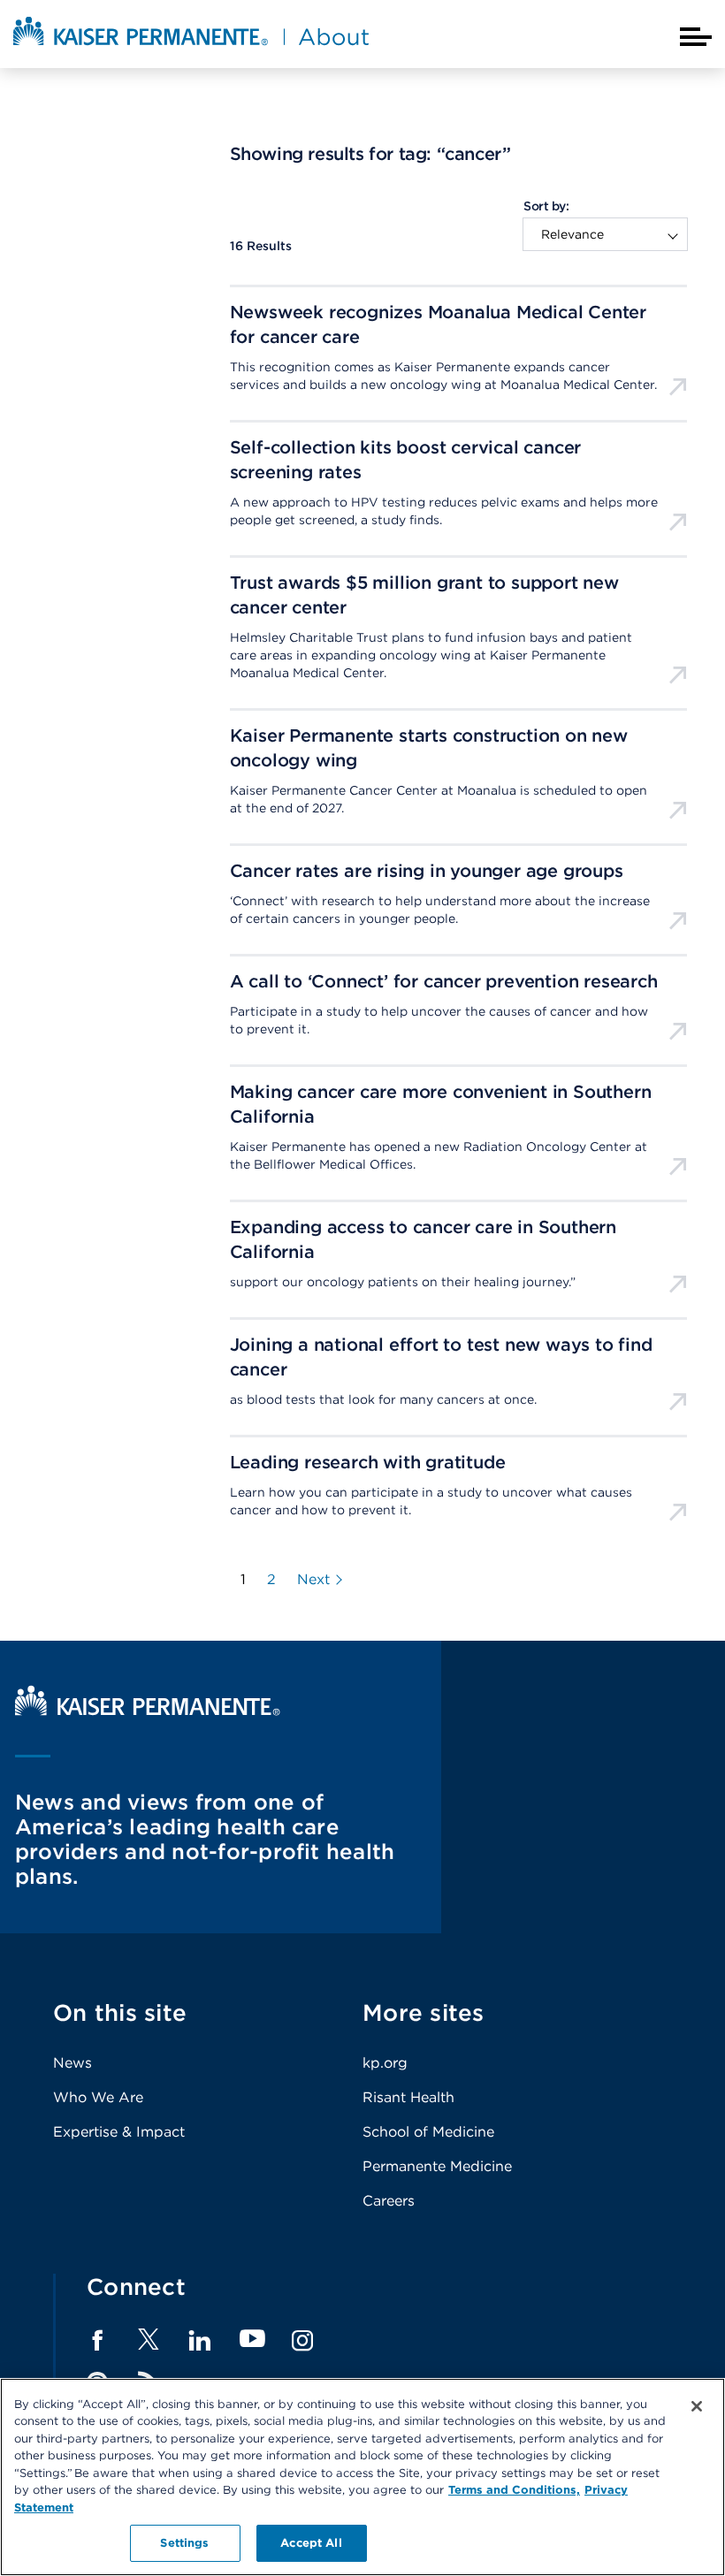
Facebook (97, 2341)
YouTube (252, 2340)
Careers (389, 2201)
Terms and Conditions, (514, 2490)
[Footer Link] (149, 2345)
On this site (120, 2012)
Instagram (302, 2341)
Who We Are (98, 2097)
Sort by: (546, 206)
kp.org (385, 2063)
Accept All (311, 2543)
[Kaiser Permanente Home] (148, 1711)
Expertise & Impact (119, 2132)
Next (313, 1580)
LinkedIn (200, 2341)
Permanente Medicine (437, 2166)
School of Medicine (428, 2132)
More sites (424, 2012)
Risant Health (408, 2097)
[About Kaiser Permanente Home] (191, 47)
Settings (184, 2543)
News (72, 2063)
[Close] (697, 2406)
